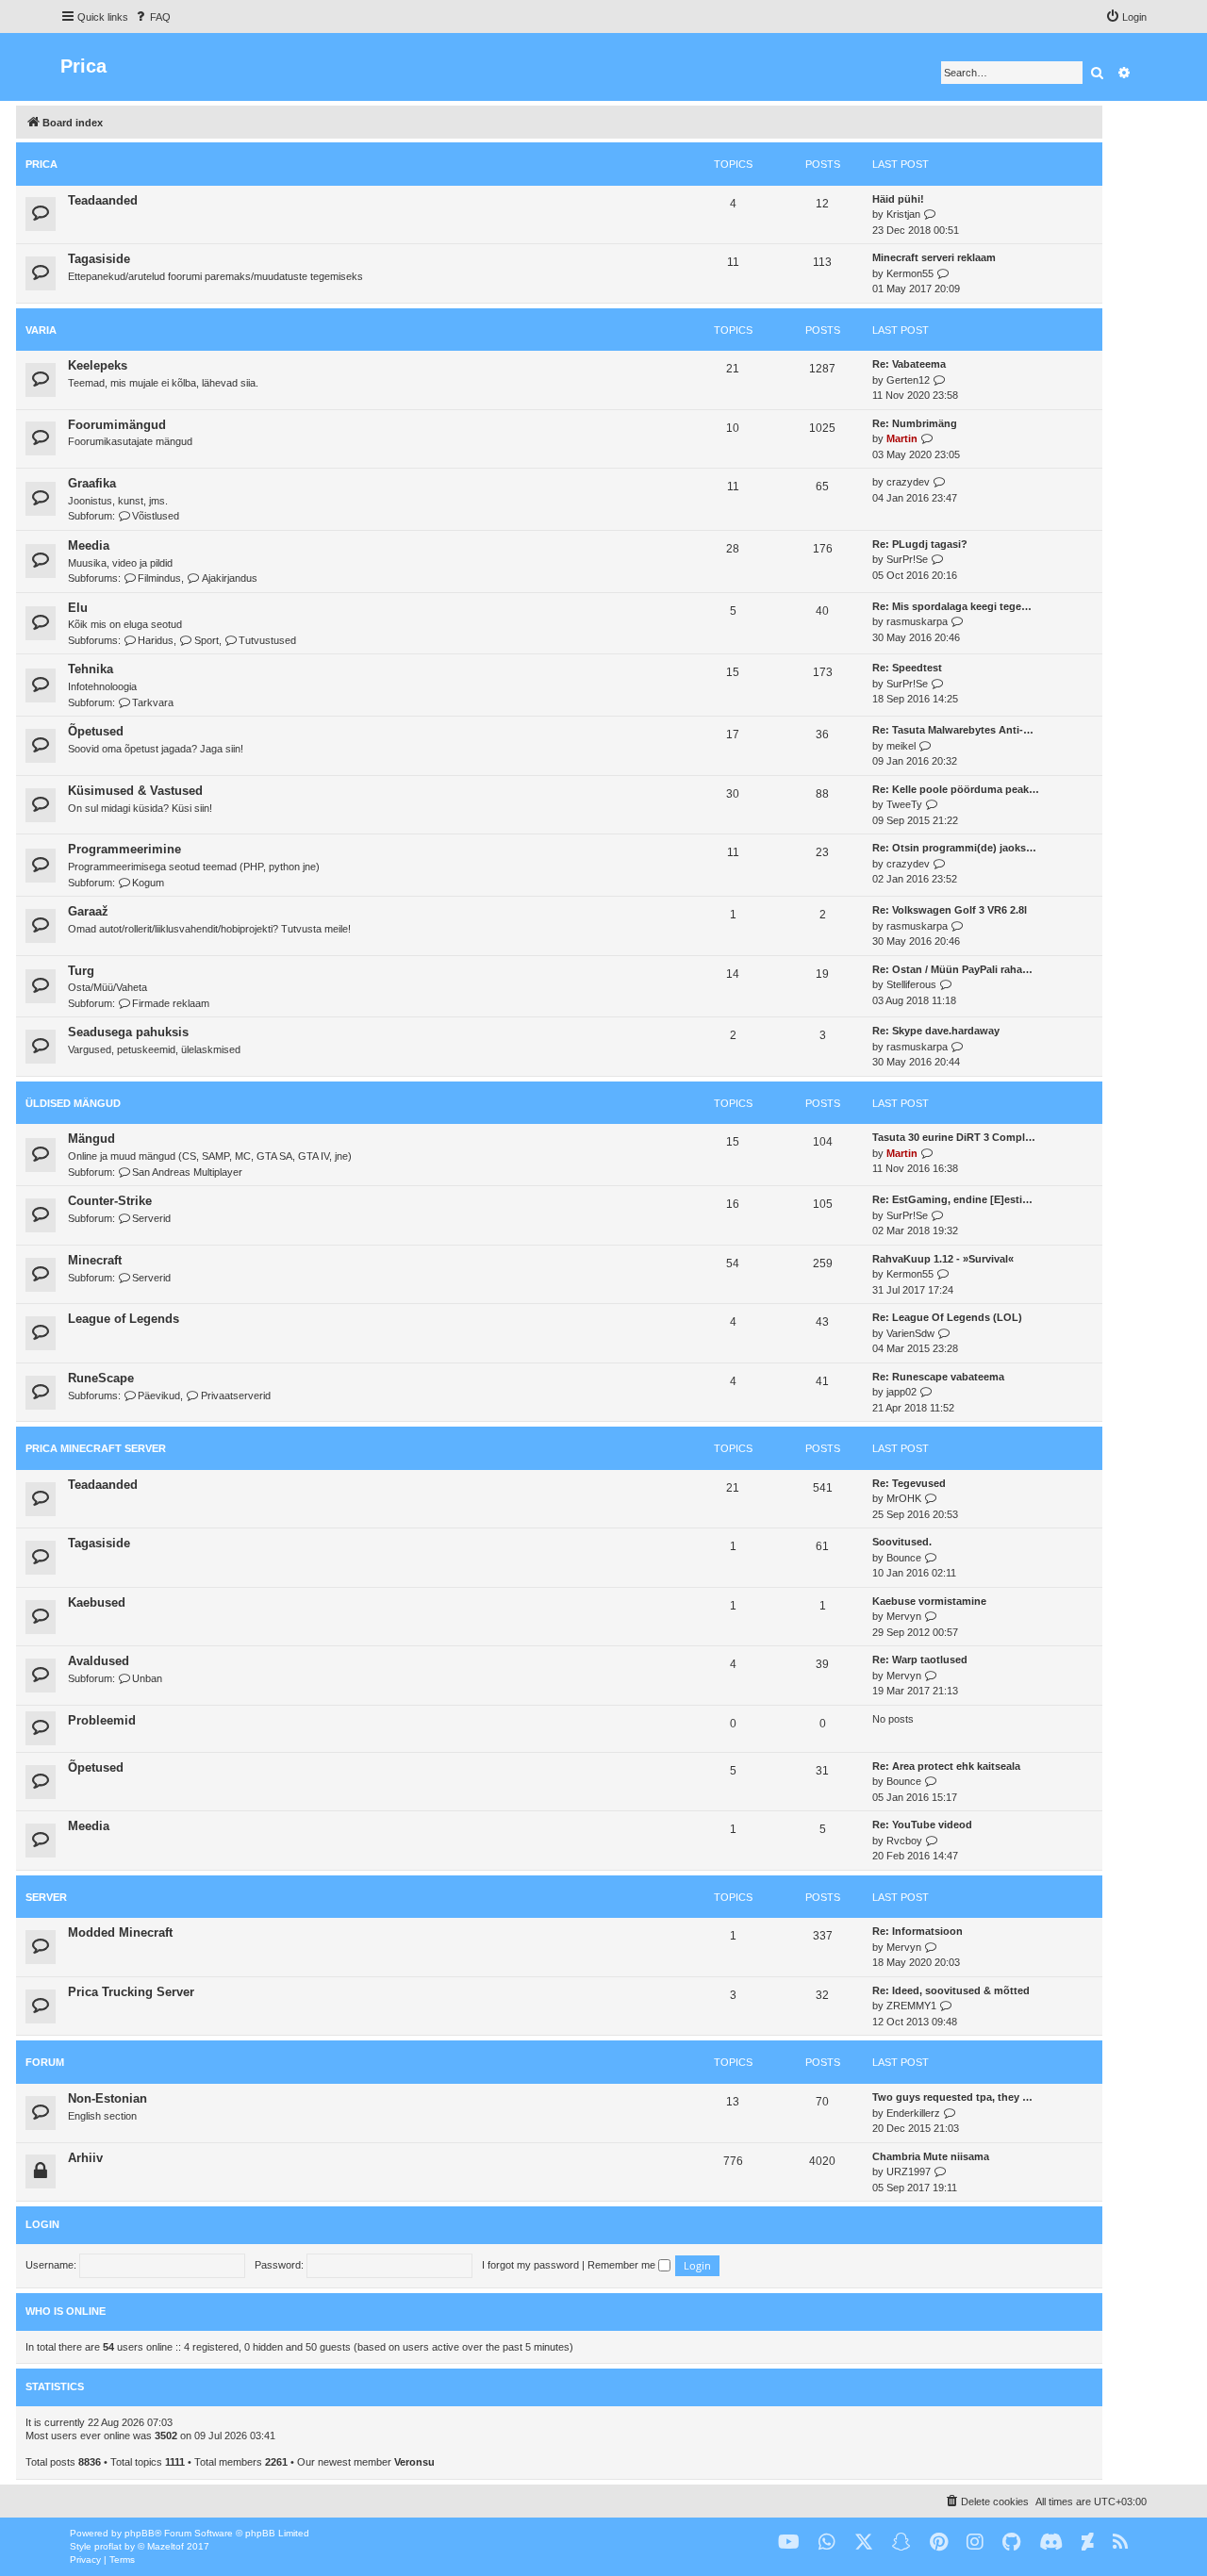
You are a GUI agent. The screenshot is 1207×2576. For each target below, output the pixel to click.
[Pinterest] (939, 2543)
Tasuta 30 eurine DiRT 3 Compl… (954, 1137)
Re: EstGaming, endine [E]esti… (952, 1199)
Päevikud (159, 1395)
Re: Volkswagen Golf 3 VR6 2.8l (950, 910)
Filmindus (159, 578)
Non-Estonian (107, 2098)
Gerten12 (908, 380)
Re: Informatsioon (918, 1931)
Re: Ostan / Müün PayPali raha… (952, 969)
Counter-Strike (110, 1201)
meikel (901, 746)
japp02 (901, 1392)
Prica (41, 164)
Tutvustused (267, 640)
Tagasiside (99, 259)
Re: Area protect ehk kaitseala (946, 1766)
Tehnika (91, 669)
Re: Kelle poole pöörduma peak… (956, 789)
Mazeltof (165, 2546)
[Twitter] (864, 2543)
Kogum (148, 883)
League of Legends (124, 1319)
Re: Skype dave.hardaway (936, 1031)
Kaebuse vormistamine (929, 1601)
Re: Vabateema (909, 364)
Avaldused (99, 1661)
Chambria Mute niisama (931, 2156)
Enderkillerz (913, 2113)
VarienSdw (910, 1333)
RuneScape (101, 1378)
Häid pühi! (898, 199)
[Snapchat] (901, 2543)
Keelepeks (98, 365)
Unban (147, 1678)
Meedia (89, 545)
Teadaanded (103, 200)
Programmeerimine (124, 849)
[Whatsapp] (827, 2543)
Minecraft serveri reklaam (934, 257)
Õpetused (96, 731)
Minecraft (95, 1260)
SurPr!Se (907, 559)
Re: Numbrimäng (915, 423)
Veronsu (414, 2462)
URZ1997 (909, 2171)
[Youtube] (789, 2543)
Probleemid (102, 1720)
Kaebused (97, 1602)
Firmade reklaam (171, 1003)
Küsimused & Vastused (135, 791)
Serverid (151, 1218)
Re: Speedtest (907, 668)
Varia (41, 330)
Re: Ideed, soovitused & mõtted (951, 1990)
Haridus (156, 640)
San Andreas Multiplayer (187, 1172)
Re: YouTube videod (922, 1825)
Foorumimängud (117, 425)
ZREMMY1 (911, 2006)
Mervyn (904, 1616)
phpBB (140, 2533)
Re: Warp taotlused (920, 1660)
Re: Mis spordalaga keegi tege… (952, 606)
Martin (902, 438)
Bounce (904, 1558)
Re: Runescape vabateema (938, 1377)
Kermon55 (910, 273)
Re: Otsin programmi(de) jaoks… (954, 848)
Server (46, 1897)
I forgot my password (530, 2265)
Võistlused (156, 516)
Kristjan (903, 214)
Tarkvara (153, 702)
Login (42, 2224)
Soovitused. (902, 1542)
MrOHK (904, 1498)
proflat (108, 2546)
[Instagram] (975, 2543)
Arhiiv (85, 2158)
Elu (78, 608)
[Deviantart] (1088, 2543)
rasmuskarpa (917, 621)
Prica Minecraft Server (96, 1448)
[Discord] (1051, 2543)
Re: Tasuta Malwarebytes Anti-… (953, 730)
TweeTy (904, 804)
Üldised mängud (73, 1103)
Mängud (91, 1139)
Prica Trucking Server (131, 1992)
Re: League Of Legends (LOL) (947, 1317)
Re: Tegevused (909, 1483)
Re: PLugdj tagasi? (920, 544)
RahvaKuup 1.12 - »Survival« (943, 1259)
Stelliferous (911, 984)
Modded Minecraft (120, 1932)
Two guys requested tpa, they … (952, 2097)
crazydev (908, 482)
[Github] (1011, 2543)
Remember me (623, 2265)
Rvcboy (904, 1841)
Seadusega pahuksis (128, 1032)
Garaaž (88, 911)
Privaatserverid (235, 1395)
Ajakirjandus (229, 578)
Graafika (92, 483)
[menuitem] (152, 17)
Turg (81, 971)
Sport (206, 640)
